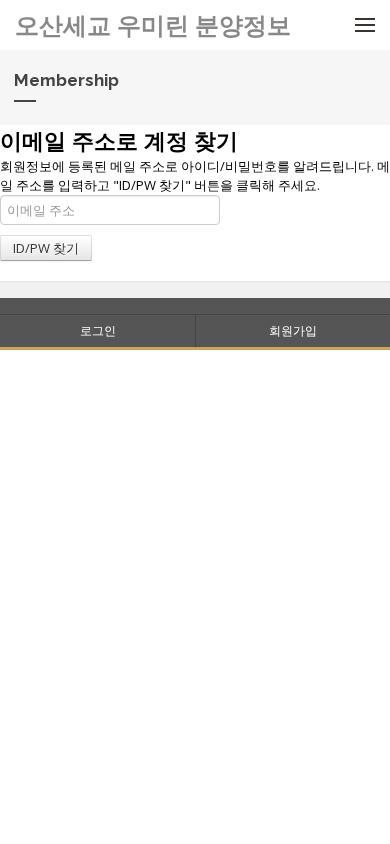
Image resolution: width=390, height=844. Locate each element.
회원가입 (293, 330)
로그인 (98, 330)
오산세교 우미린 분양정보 (153, 24)
